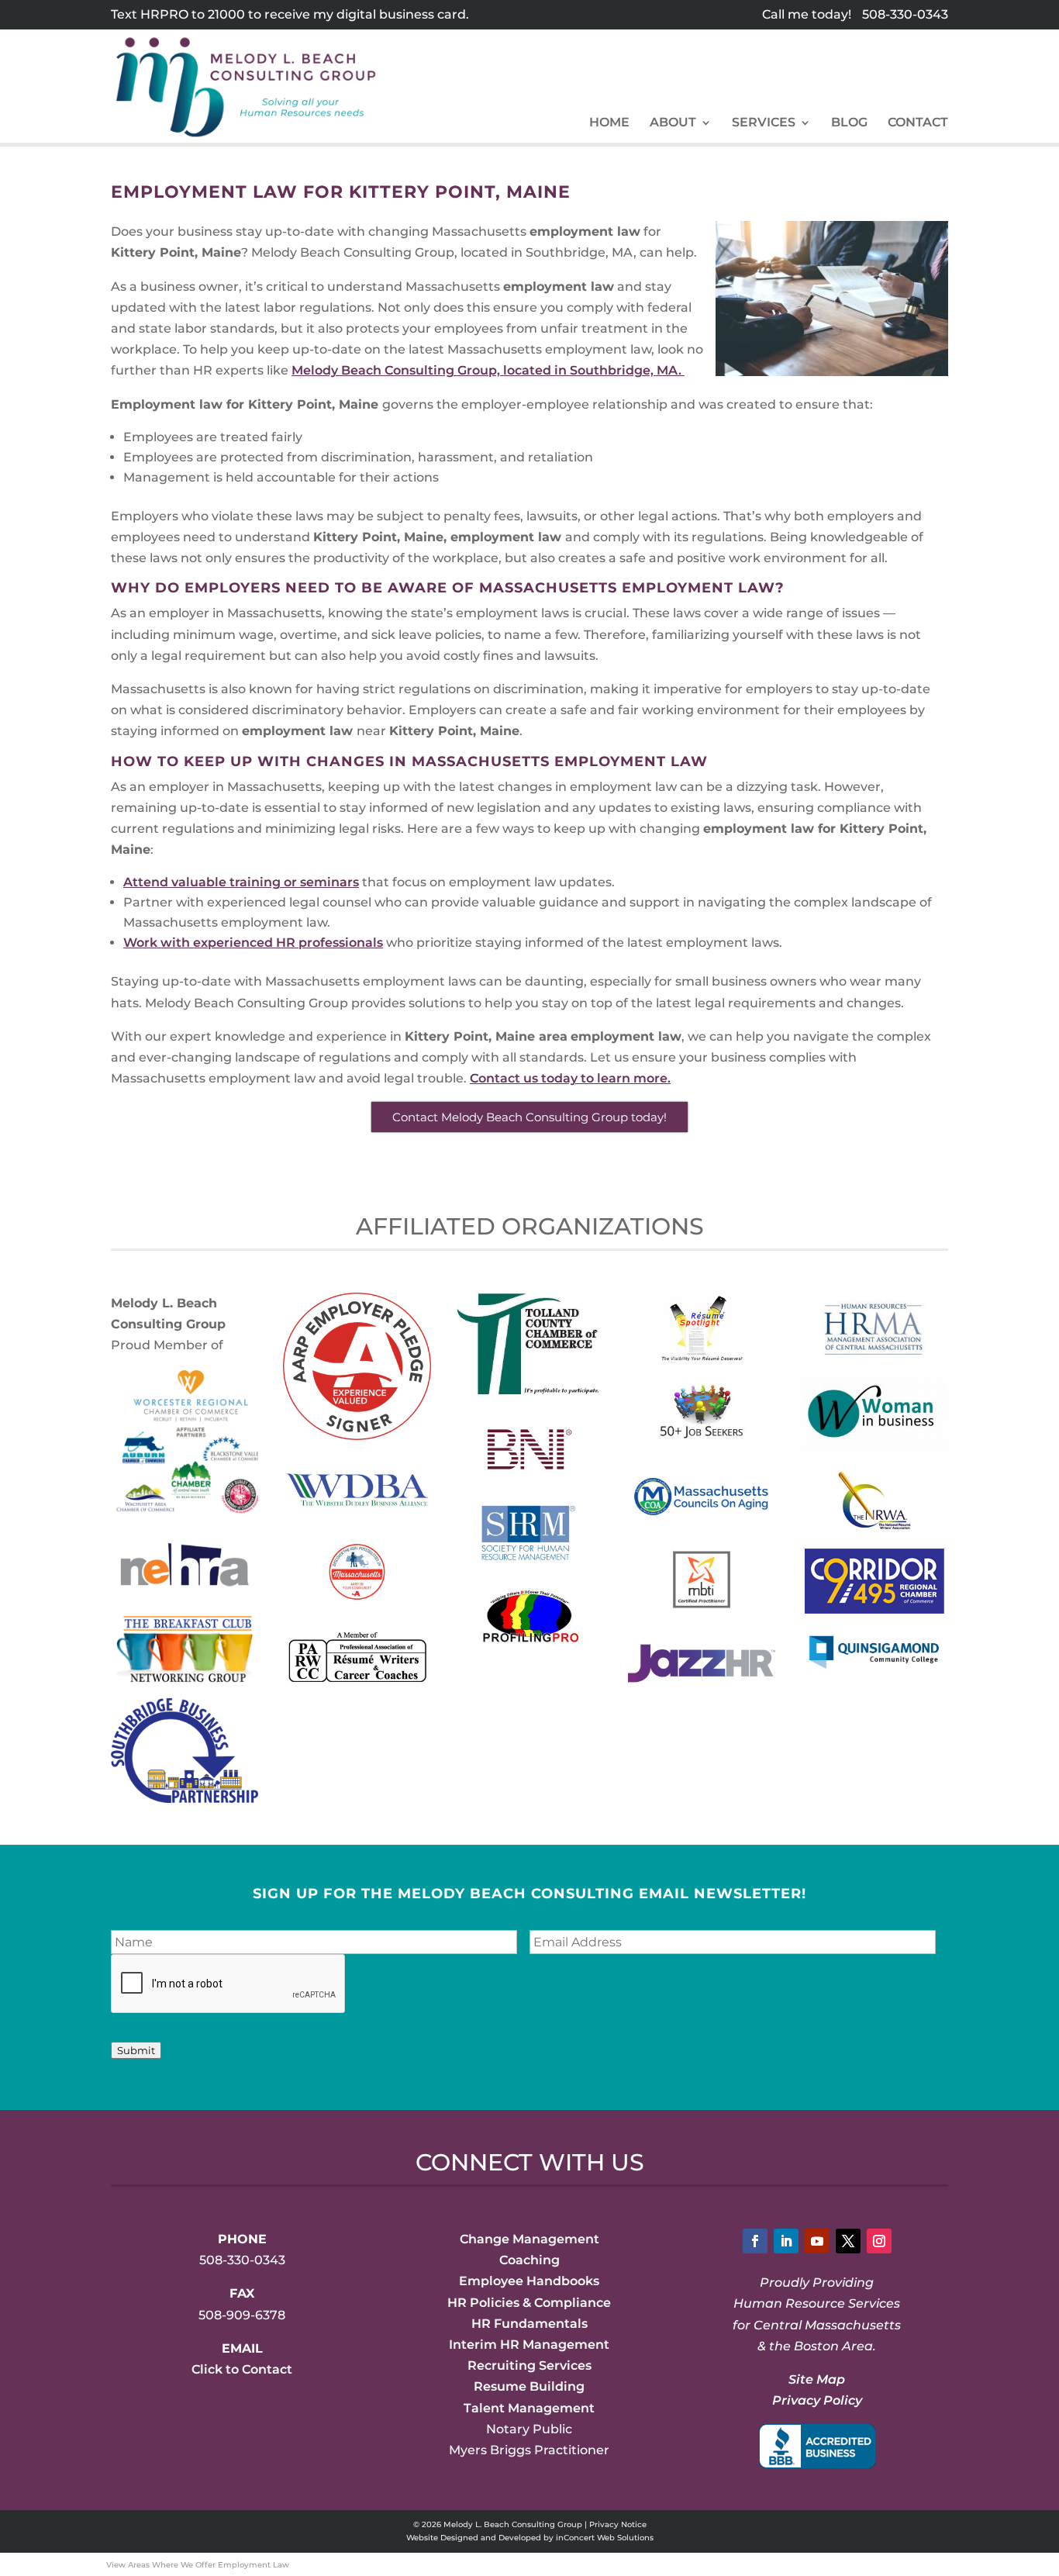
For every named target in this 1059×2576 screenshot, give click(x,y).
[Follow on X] (848, 2241)
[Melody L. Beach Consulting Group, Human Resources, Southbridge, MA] (817, 2446)
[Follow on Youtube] (817, 2241)
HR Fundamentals (529, 2324)
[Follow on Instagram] (879, 2241)
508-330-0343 (905, 14)
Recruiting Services (529, 2365)
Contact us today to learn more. (570, 1078)
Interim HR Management (529, 2345)
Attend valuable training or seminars (241, 882)
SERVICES (764, 123)
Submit (136, 2050)
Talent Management (529, 2408)
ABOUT (673, 123)
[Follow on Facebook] (755, 2241)
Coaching (529, 2260)
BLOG (849, 123)
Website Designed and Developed (474, 2538)
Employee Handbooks (529, 2281)
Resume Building (529, 2386)
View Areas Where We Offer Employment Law (198, 2565)
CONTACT (918, 123)
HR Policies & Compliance (529, 2303)
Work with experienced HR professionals (253, 943)
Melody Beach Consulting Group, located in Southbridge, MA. (488, 370)
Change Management (529, 2239)
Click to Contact (242, 2369)
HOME (609, 123)
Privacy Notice (618, 2524)
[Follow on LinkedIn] (786, 2241)
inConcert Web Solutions (605, 2538)
